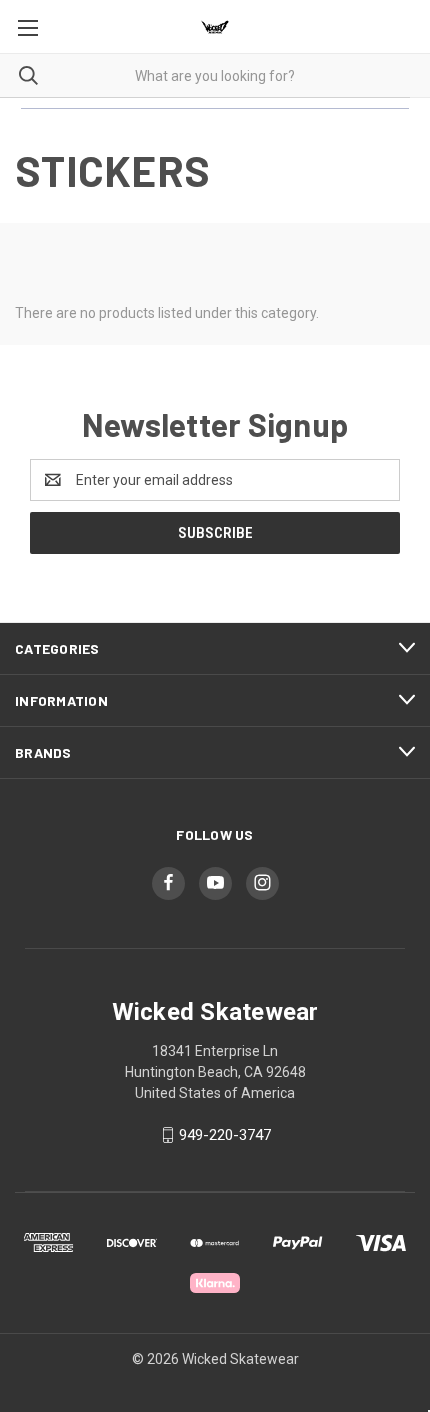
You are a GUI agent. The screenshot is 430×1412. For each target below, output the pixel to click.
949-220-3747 (225, 1135)
